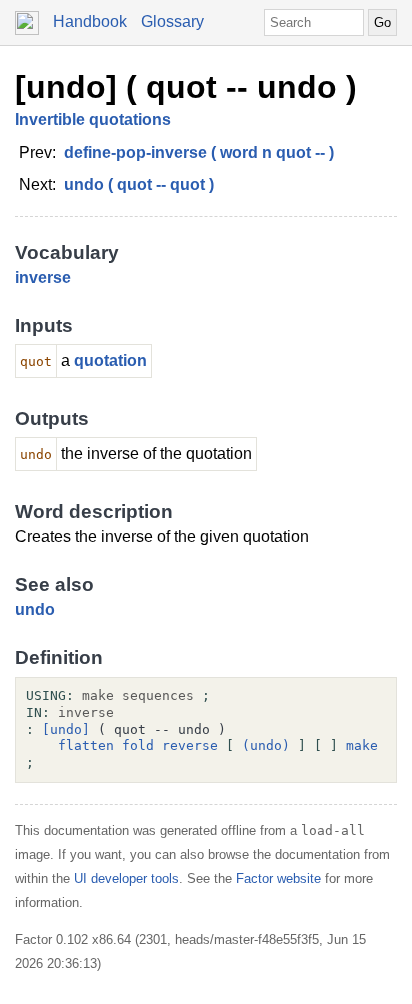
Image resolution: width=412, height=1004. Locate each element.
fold (138, 745)
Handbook (90, 21)
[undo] (66, 729)
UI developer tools (126, 878)
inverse (43, 277)
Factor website (278, 878)
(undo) (266, 745)
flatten (86, 745)
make (362, 745)
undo (35, 609)
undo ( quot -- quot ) (139, 184)
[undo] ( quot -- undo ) (186, 87)
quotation (110, 360)
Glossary (172, 21)
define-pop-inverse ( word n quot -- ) (199, 152)
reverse (190, 745)
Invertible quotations (93, 119)
